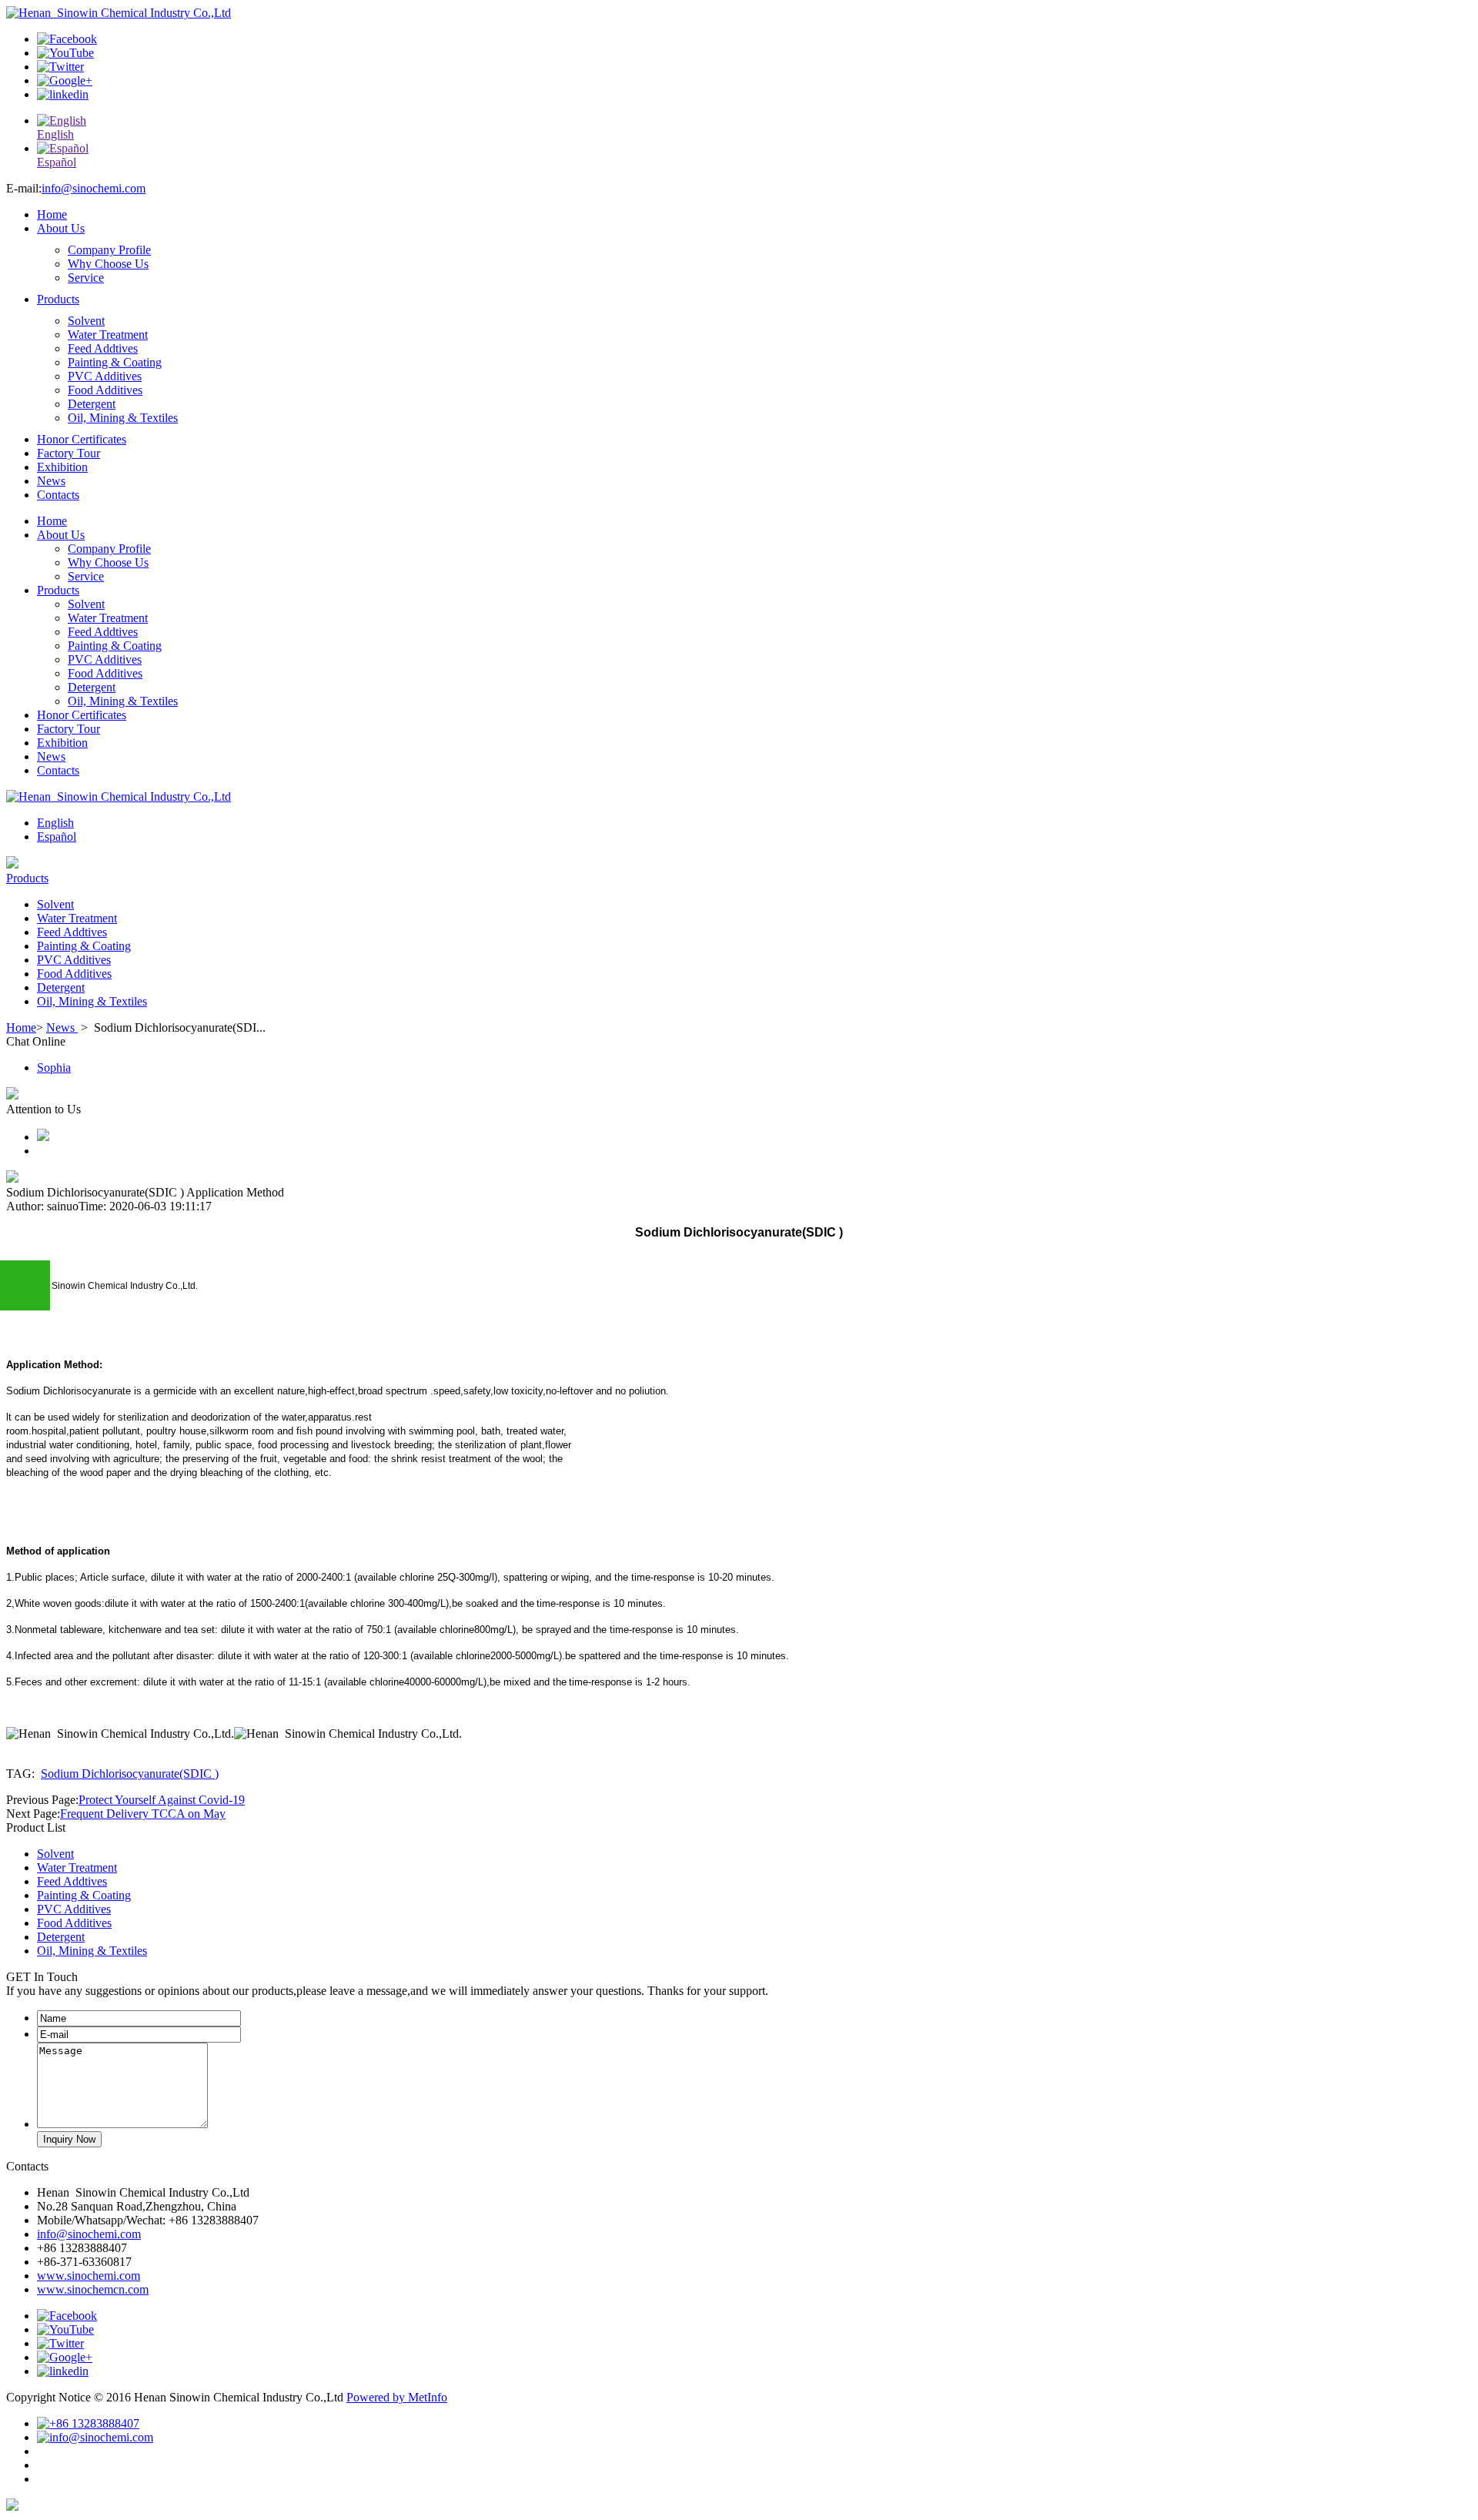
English (55, 823)
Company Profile (109, 250)
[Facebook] (67, 39)
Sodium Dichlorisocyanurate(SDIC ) (130, 1774)
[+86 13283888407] (88, 2423)
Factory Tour (69, 453)
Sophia (54, 1068)
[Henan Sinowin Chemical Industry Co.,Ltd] (119, 13)
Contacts (58, 495)
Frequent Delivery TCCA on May (143, 1814)
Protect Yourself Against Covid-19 (162, 1800)
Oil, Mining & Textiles (123, 418)
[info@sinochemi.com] (95, 2437)
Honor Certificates (82, 439)
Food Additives (105, 390)
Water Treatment (108, 335)
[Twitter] (60, 67)
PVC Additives (105, 376)
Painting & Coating (115, 362)
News (51, 481)
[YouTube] (65, 53)
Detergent (92, 404)
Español (57, 837)
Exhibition (62, 467)
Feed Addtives (103, 348)
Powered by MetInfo (397, 2397)
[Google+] (65, 80)
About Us (61, 228)
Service (86, 278)
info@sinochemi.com (94, 188)
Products (58, 299)
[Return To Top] (12, 2507)
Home (52, 214)
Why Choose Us (108, 264)
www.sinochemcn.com (93, 2289)
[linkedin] (63, 94)
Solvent (86, 321)
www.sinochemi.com (89, 2276)
